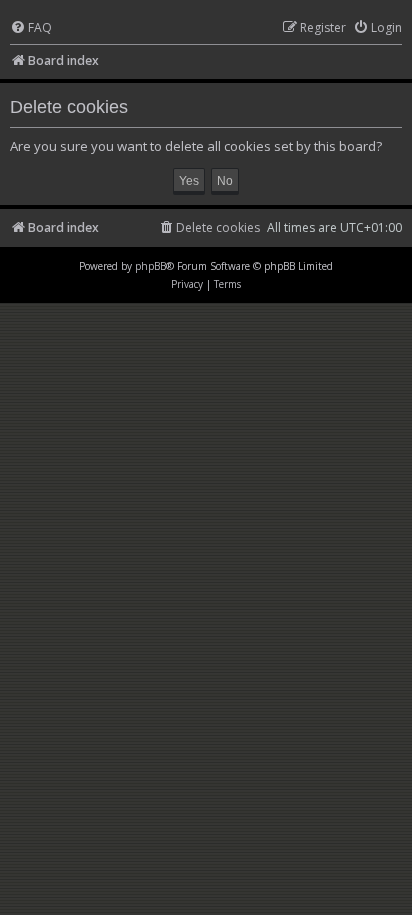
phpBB (150, 266)
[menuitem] (31, 28)
